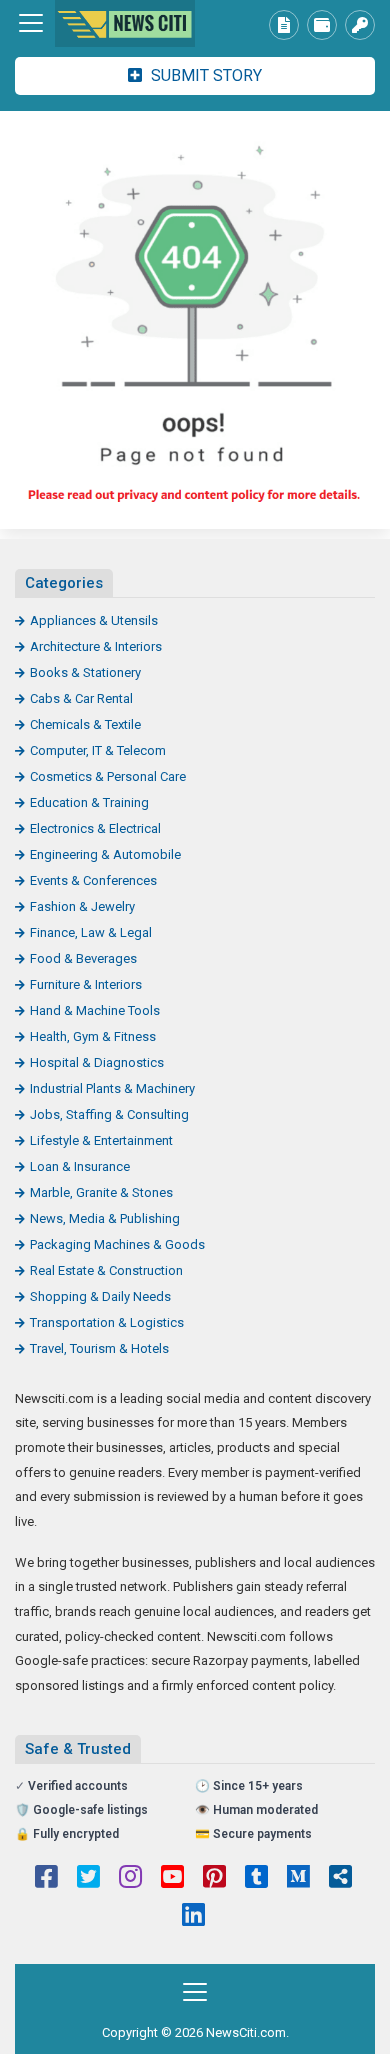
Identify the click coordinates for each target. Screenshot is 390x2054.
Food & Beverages (83, 958)
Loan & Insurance (80, 1166)
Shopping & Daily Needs (100, 1296)
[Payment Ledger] (322, 25)
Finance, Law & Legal (91, 932)
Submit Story (204, 75)
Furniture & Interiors (86, 984)
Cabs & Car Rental (81, 698)
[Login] (360, 25)
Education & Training (89, 802)
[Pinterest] (214, 1879)
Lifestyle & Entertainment (101, 1140)
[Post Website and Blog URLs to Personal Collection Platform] (125, 23)
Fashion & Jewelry (82, 906)
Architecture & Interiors (96, 646)
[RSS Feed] (340, 1879)
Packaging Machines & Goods (117, 1244)
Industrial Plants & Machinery (112, 1088)
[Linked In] (193, 1917)
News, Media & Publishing (105, 1218)
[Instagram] (130, 1879)
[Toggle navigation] (31, 23)
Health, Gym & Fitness (93, 1036)
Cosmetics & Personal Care (108, 776)
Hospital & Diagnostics (97, 1062)
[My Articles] (284, 25)
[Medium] (298, 1879)
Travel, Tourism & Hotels (99, 1348)
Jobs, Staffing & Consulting (109, 1114)
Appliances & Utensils (94, 620)
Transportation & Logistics (107, 1322)
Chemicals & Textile (85, 724)
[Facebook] (46, 1879)
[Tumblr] (256, 1879)
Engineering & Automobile (105, 854)
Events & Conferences (93, 880)
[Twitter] (88, 1879)
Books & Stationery (85, 672)
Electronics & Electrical (95, 828)
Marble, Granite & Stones (101, 1192)
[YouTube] (172, 1879)
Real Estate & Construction (106, 1270)
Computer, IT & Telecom (98, 750)
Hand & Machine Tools (95, 1010)
